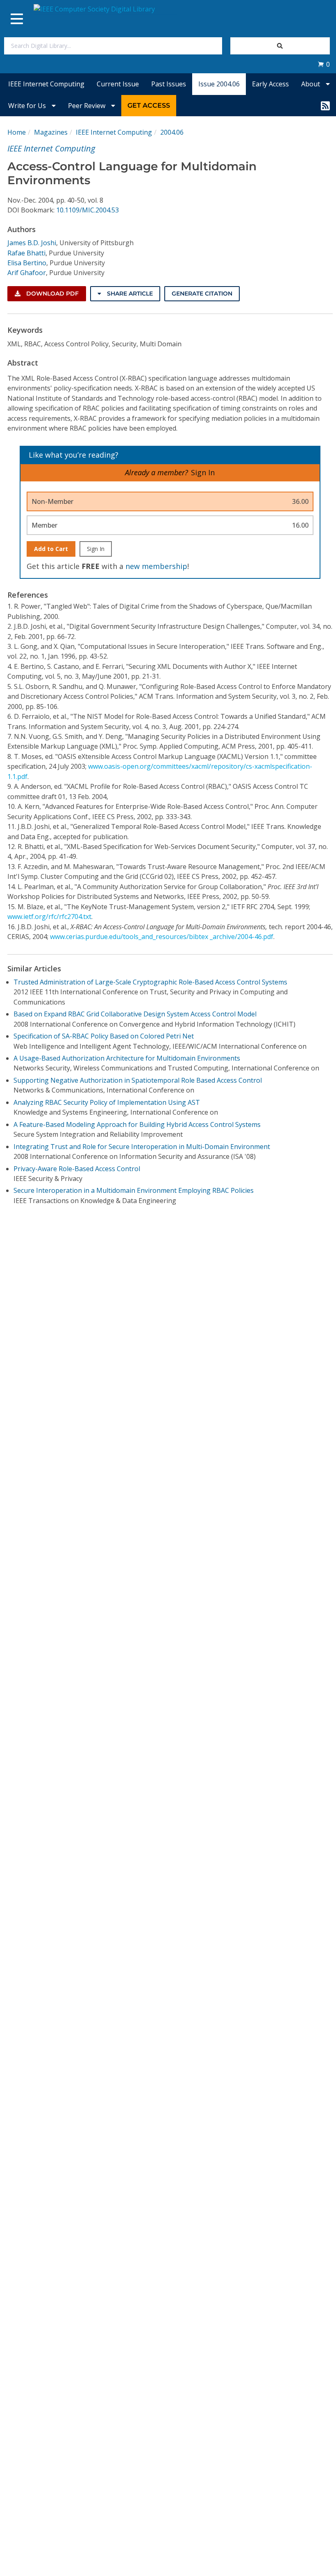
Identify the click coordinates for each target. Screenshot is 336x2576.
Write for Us (28, 106)
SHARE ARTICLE (129, 293)
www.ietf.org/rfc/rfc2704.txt (49, 917)
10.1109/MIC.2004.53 (87, 210)
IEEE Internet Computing (46, 84)
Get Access (149, 105)
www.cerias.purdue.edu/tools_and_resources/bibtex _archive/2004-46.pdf (162, 937)
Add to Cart (51, 549)
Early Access (270, 84)
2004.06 (172, 132)
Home (17, 132)
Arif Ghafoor (27, 273)
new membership (156, 566)
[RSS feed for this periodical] (325, 106)
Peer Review (87, 106)
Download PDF (52, 293)
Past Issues (169, 84)
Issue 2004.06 (219, 84)
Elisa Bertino (27, 263)
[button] (324, 64)
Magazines (51, 132)
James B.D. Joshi (32, 243)
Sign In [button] (203, 472)
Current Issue (118, 84)
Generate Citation (202, 293)
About (311, 84)
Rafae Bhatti (26, 253)
